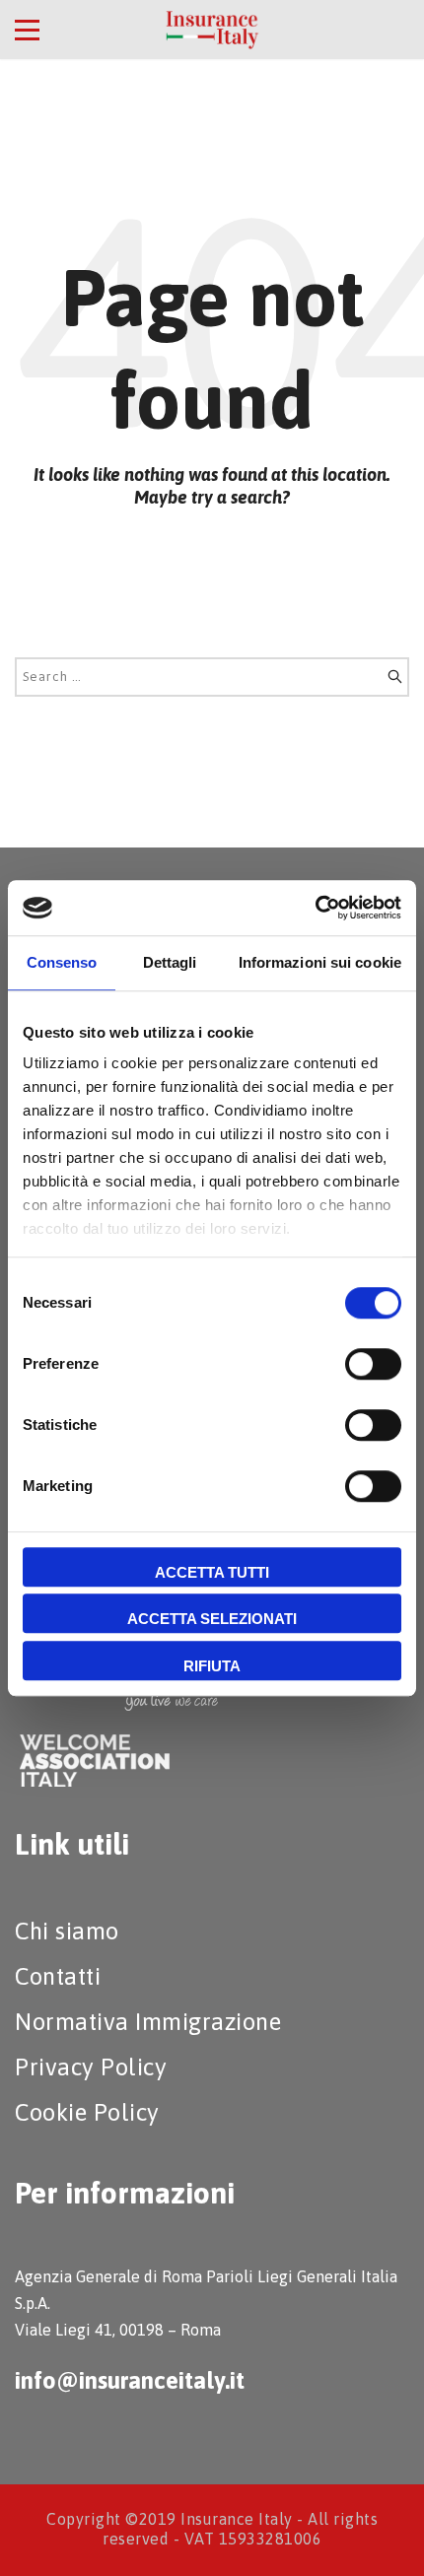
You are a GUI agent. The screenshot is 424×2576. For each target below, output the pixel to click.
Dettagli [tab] (170, 962)
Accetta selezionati (212, 1619)
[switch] (373, 1364)
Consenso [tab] (62, 962)
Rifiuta (212, 1666)
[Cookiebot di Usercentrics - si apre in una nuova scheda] (315, 908)
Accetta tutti (212, 1572)
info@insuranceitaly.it (130, 2380)
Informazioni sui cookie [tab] (320, 962)
